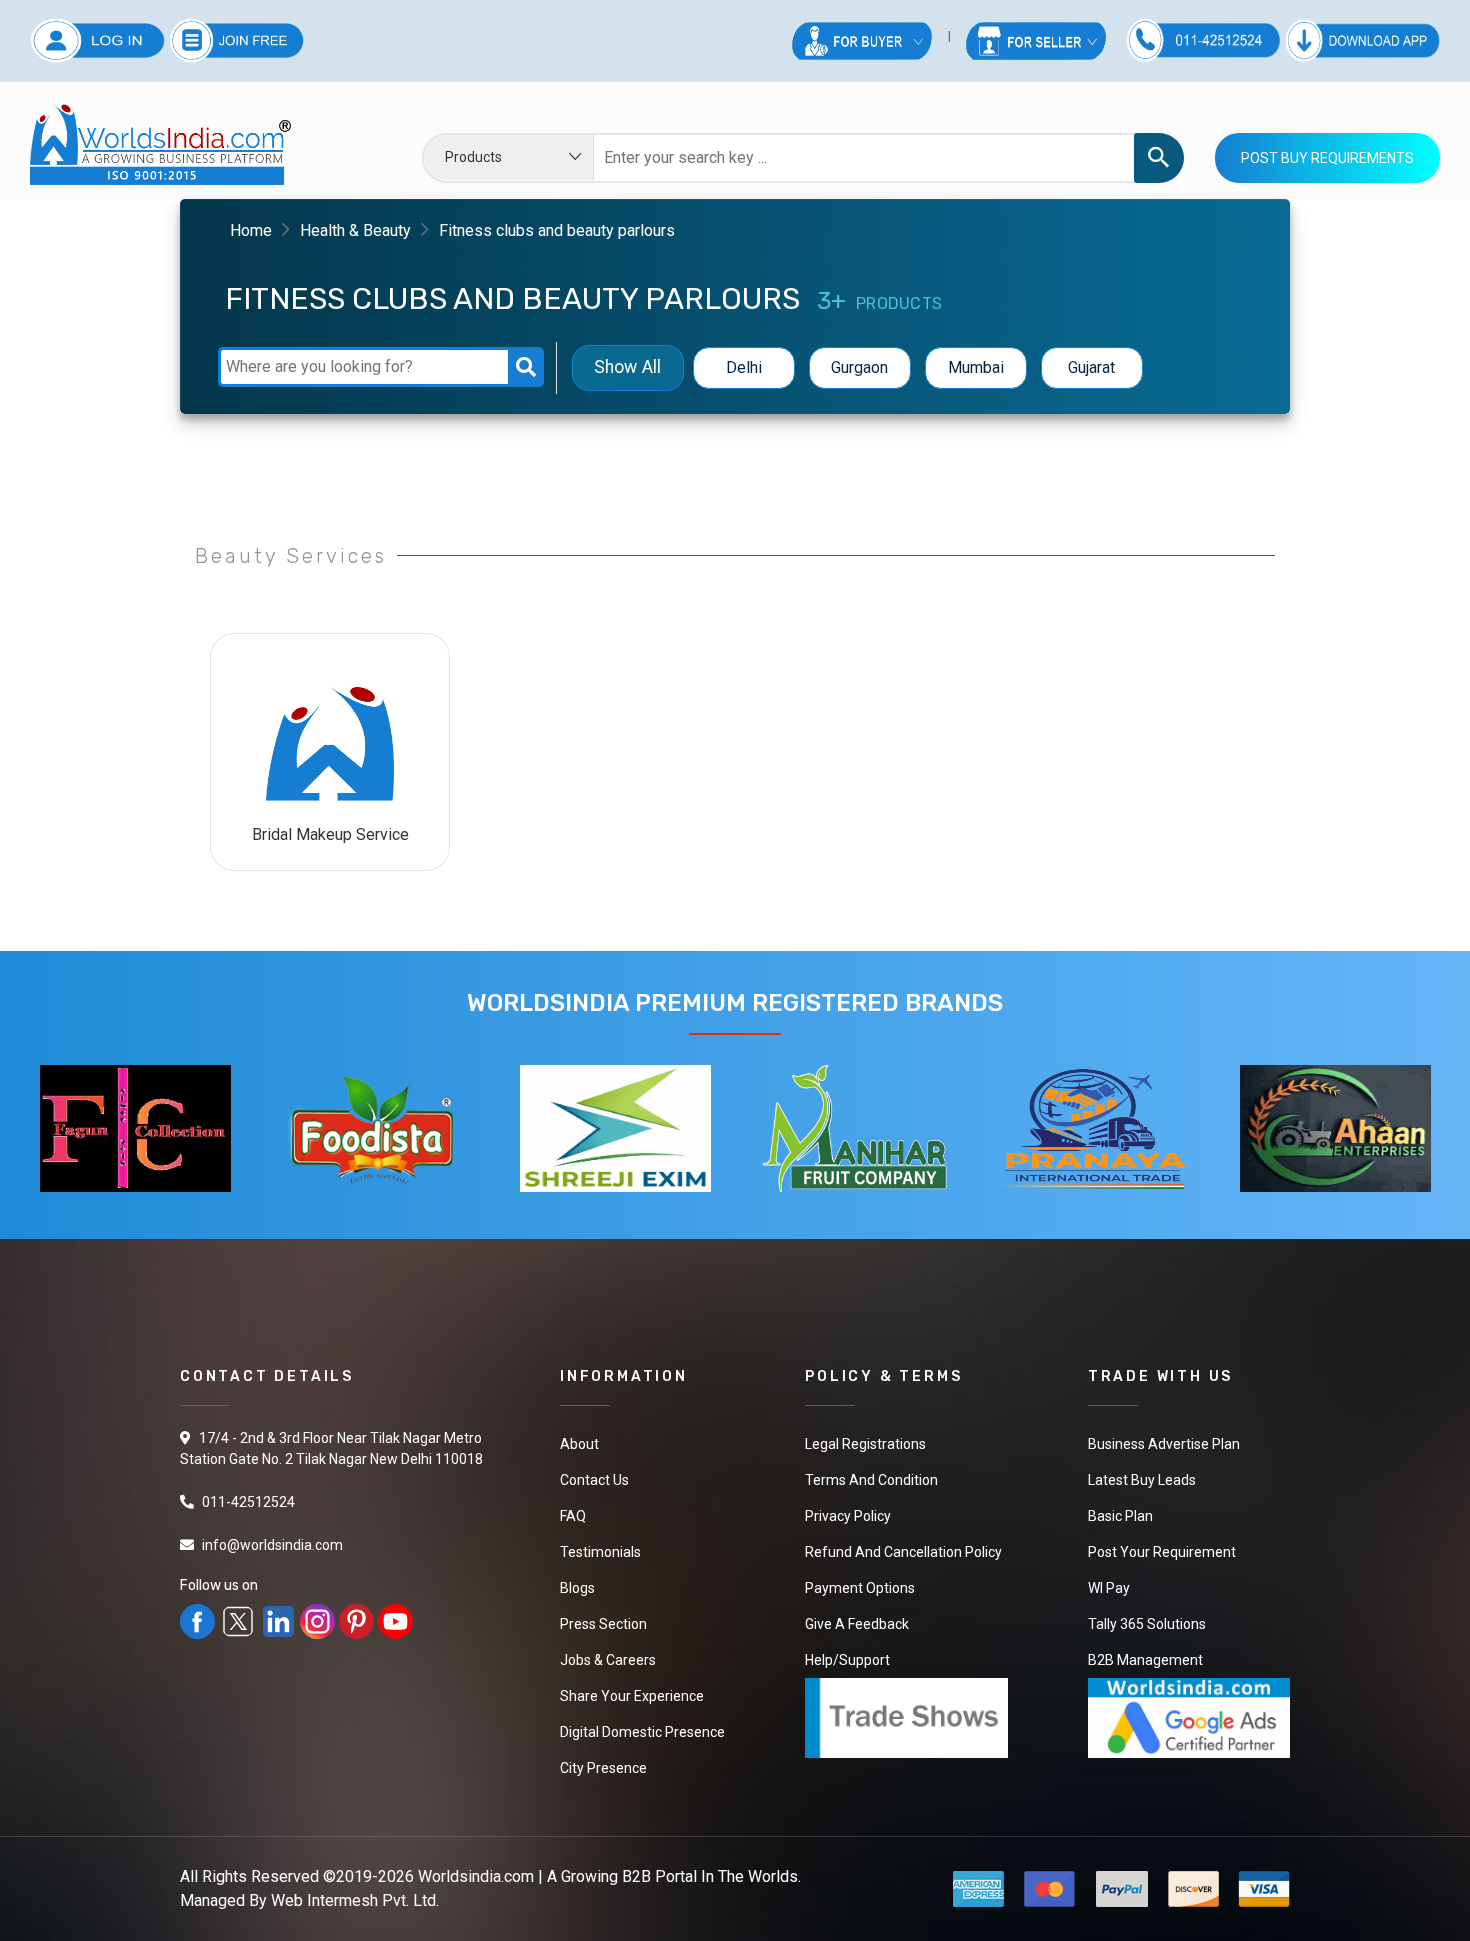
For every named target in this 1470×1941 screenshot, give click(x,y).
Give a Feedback (857, 1624)
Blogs (577, 1588)
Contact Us (594, 1480)
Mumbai (976, 367)
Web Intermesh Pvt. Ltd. (355, 1900)
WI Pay (1109, 1588)
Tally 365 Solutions (1147, 1624)
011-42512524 (248, 1502)
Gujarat (1091, 367)
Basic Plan (1120, 1516)
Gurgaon (859, 367)
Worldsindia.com (476, 1876)
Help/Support (847, 1660)
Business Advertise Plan (1164, 1444)
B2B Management (1145, 1660)
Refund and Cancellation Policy (903, 1552)
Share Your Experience (632, 1696)
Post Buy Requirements (1327, 158)
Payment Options (860, 1588)
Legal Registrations (865, 1444)
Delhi (744, 367)
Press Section (603, 1624)
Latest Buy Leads (1142, 1480)
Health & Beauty (355, 230)
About (579, 1444)
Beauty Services (291, 556)
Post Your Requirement (1162, 1552)
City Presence (603, 1768)
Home (251, 230)
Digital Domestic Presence (642, 1732)
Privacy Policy (848, 1516)
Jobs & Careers (608, 1660)
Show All (627, 367)
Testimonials (600, 1552)
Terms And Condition (871, 1480)
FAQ (573, 1516)
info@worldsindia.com (272, 1545)
